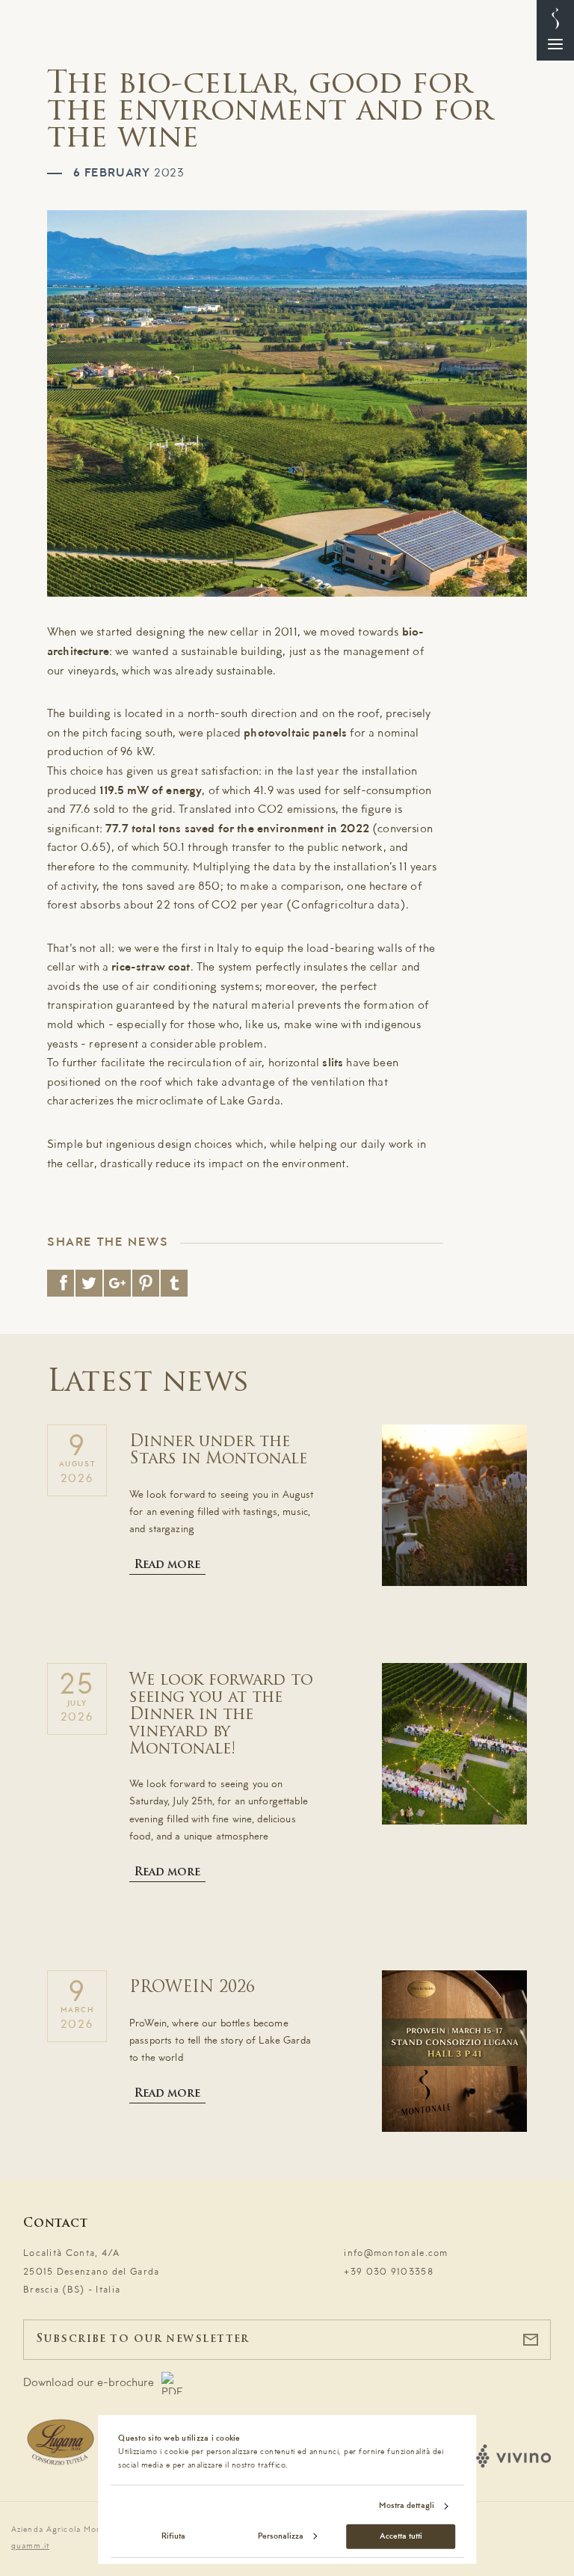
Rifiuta (173, 2536)
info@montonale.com (396, 2253)
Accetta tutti (401, 2536)
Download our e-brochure (89, 2383)
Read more (167, 1565)
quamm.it (30, 2546)
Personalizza (281, 2536)
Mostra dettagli (407, 2506)
